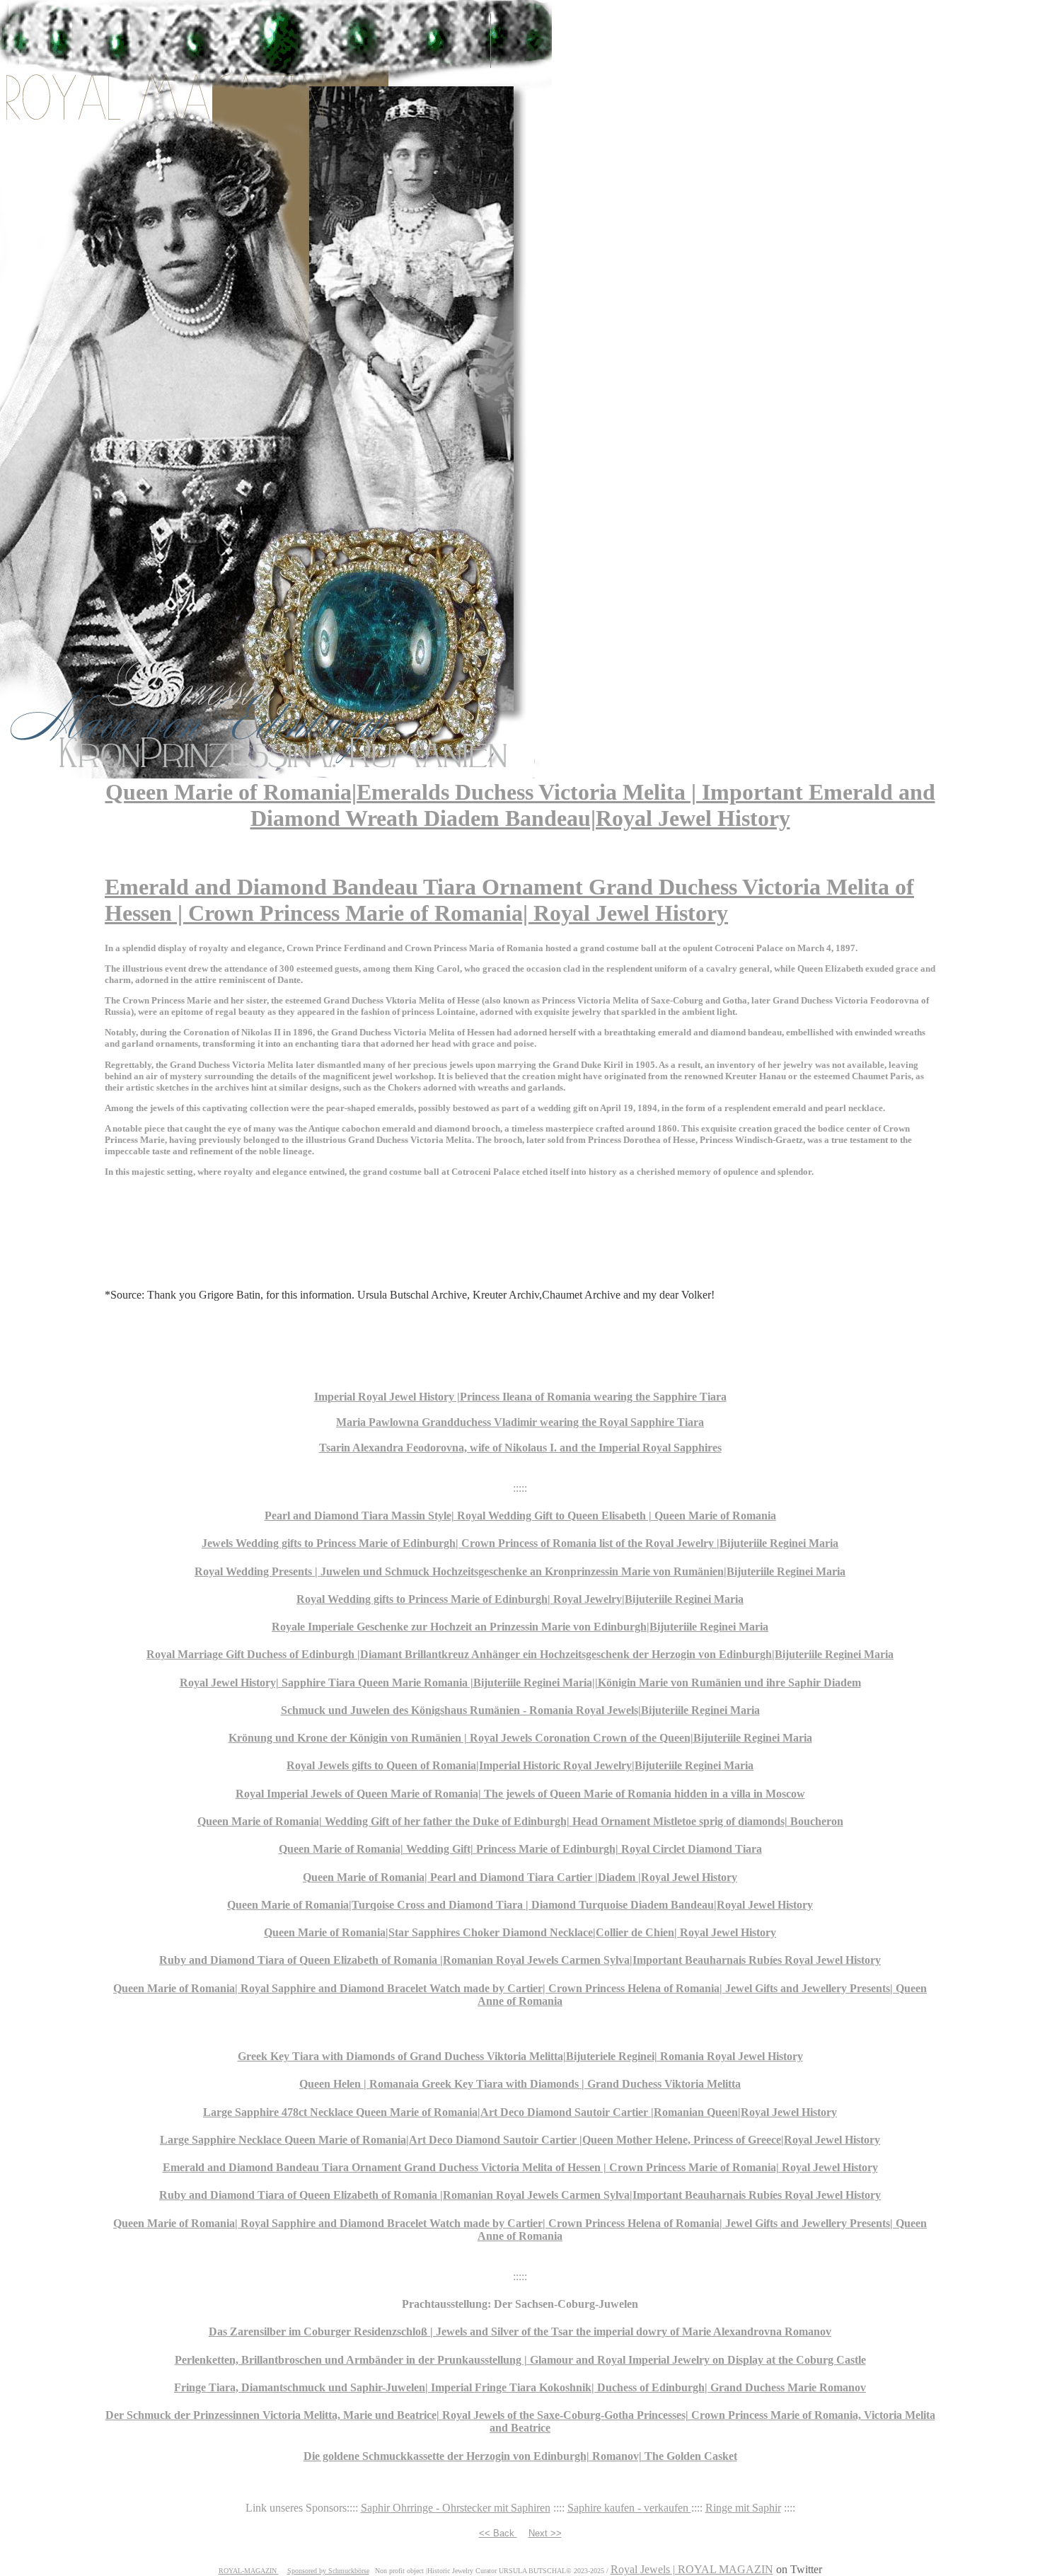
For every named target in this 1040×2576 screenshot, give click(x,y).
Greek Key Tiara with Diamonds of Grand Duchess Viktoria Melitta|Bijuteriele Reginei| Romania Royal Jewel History (520, 2056)
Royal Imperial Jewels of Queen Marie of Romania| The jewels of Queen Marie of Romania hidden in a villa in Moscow (520, 1794)
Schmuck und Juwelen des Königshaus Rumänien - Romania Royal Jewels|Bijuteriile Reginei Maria (520, 1710)
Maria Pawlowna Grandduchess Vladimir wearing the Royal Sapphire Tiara (520, 1422)
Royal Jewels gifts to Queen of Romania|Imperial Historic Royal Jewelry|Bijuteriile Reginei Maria (520, 1765)
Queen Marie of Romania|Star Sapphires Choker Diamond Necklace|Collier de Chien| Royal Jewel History (520, 1932)
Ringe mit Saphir (743, 2508)
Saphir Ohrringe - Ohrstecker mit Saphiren (456, 2508)
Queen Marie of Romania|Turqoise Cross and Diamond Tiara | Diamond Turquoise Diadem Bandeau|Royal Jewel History (520, 1905)
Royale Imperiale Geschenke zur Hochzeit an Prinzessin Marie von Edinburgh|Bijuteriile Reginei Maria (520, 1627)
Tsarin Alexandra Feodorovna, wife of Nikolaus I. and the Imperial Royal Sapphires (520, 1448)
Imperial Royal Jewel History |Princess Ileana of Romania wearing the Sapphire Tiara (520, 1397)
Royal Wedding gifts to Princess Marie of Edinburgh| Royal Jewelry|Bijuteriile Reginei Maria (520, 1599)
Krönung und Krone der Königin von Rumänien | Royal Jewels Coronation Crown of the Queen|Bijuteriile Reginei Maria (520, 1738)
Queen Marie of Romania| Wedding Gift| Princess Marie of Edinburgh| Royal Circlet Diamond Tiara (520, 1849)
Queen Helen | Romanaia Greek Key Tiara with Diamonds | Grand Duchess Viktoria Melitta (520, 2084)
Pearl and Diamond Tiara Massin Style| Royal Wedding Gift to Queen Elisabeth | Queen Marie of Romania (520, 1516)
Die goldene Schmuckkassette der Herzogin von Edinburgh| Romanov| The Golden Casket (520, 2456)
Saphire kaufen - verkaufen (629, 2508)
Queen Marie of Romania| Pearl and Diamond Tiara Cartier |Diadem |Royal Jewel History (520, 1877)
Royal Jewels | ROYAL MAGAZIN (692, 2569)
